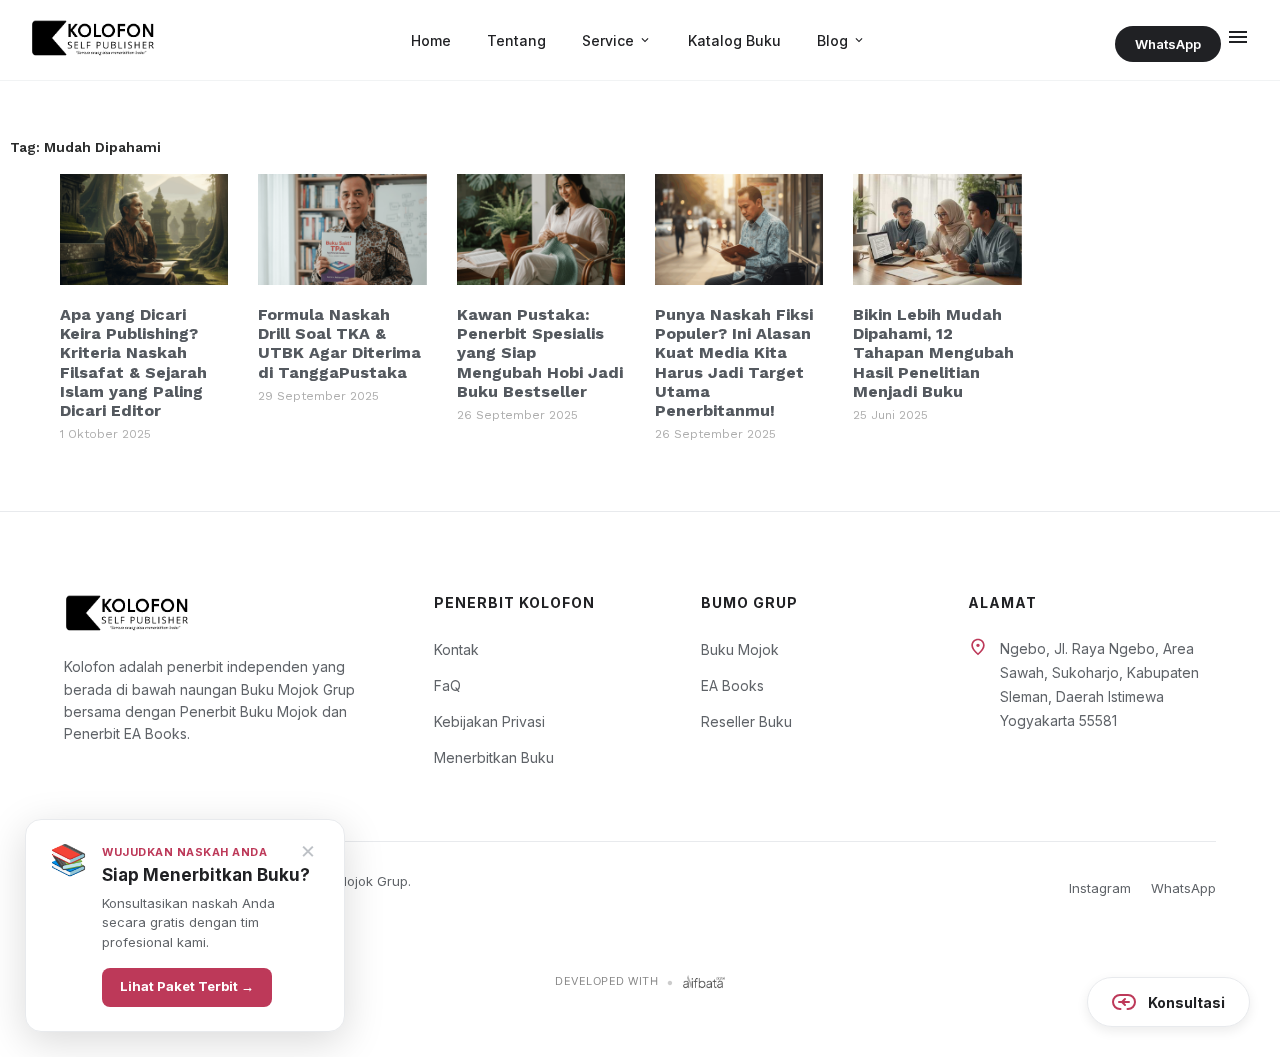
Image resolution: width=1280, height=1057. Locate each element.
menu (1238, 37)
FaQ (447, 685)
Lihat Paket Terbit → (187, 987)
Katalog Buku (734, 40)
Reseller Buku (746, 721)
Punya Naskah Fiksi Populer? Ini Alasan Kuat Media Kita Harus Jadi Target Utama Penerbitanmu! (734, 362)
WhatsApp (1168, 44)
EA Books (732, 685)
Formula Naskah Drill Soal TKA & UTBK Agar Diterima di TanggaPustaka (339, 343)
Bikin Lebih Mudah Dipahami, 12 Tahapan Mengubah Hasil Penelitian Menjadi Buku (933, 353)
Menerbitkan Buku (494, 757)
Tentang (516, 40)
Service (617, 40)
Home (431, 40)
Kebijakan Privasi (489, 721)
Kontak (456, 649)
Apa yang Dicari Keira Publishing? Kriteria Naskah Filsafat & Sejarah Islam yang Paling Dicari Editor (133, 362)
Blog (841, 40)
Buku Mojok (740, 649)
